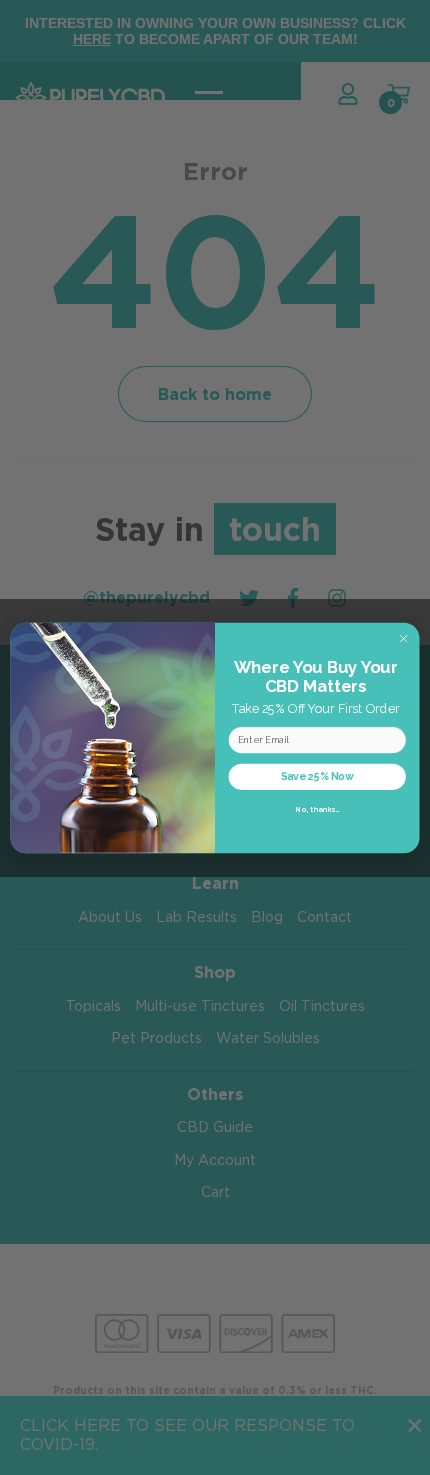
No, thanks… (317, 809)
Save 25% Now (317, 776)
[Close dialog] (403, 638)
